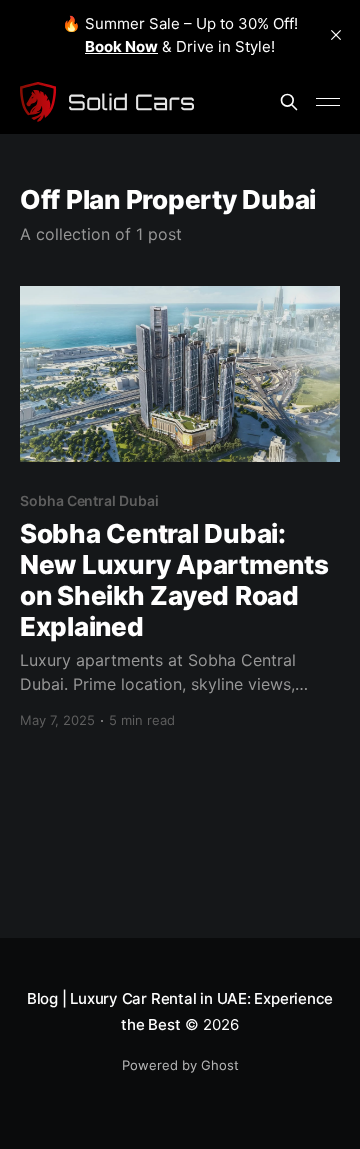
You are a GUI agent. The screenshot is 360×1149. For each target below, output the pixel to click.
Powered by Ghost (180, 1065)
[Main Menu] (328, 102)
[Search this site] (289, 102)
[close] (336, 35)
